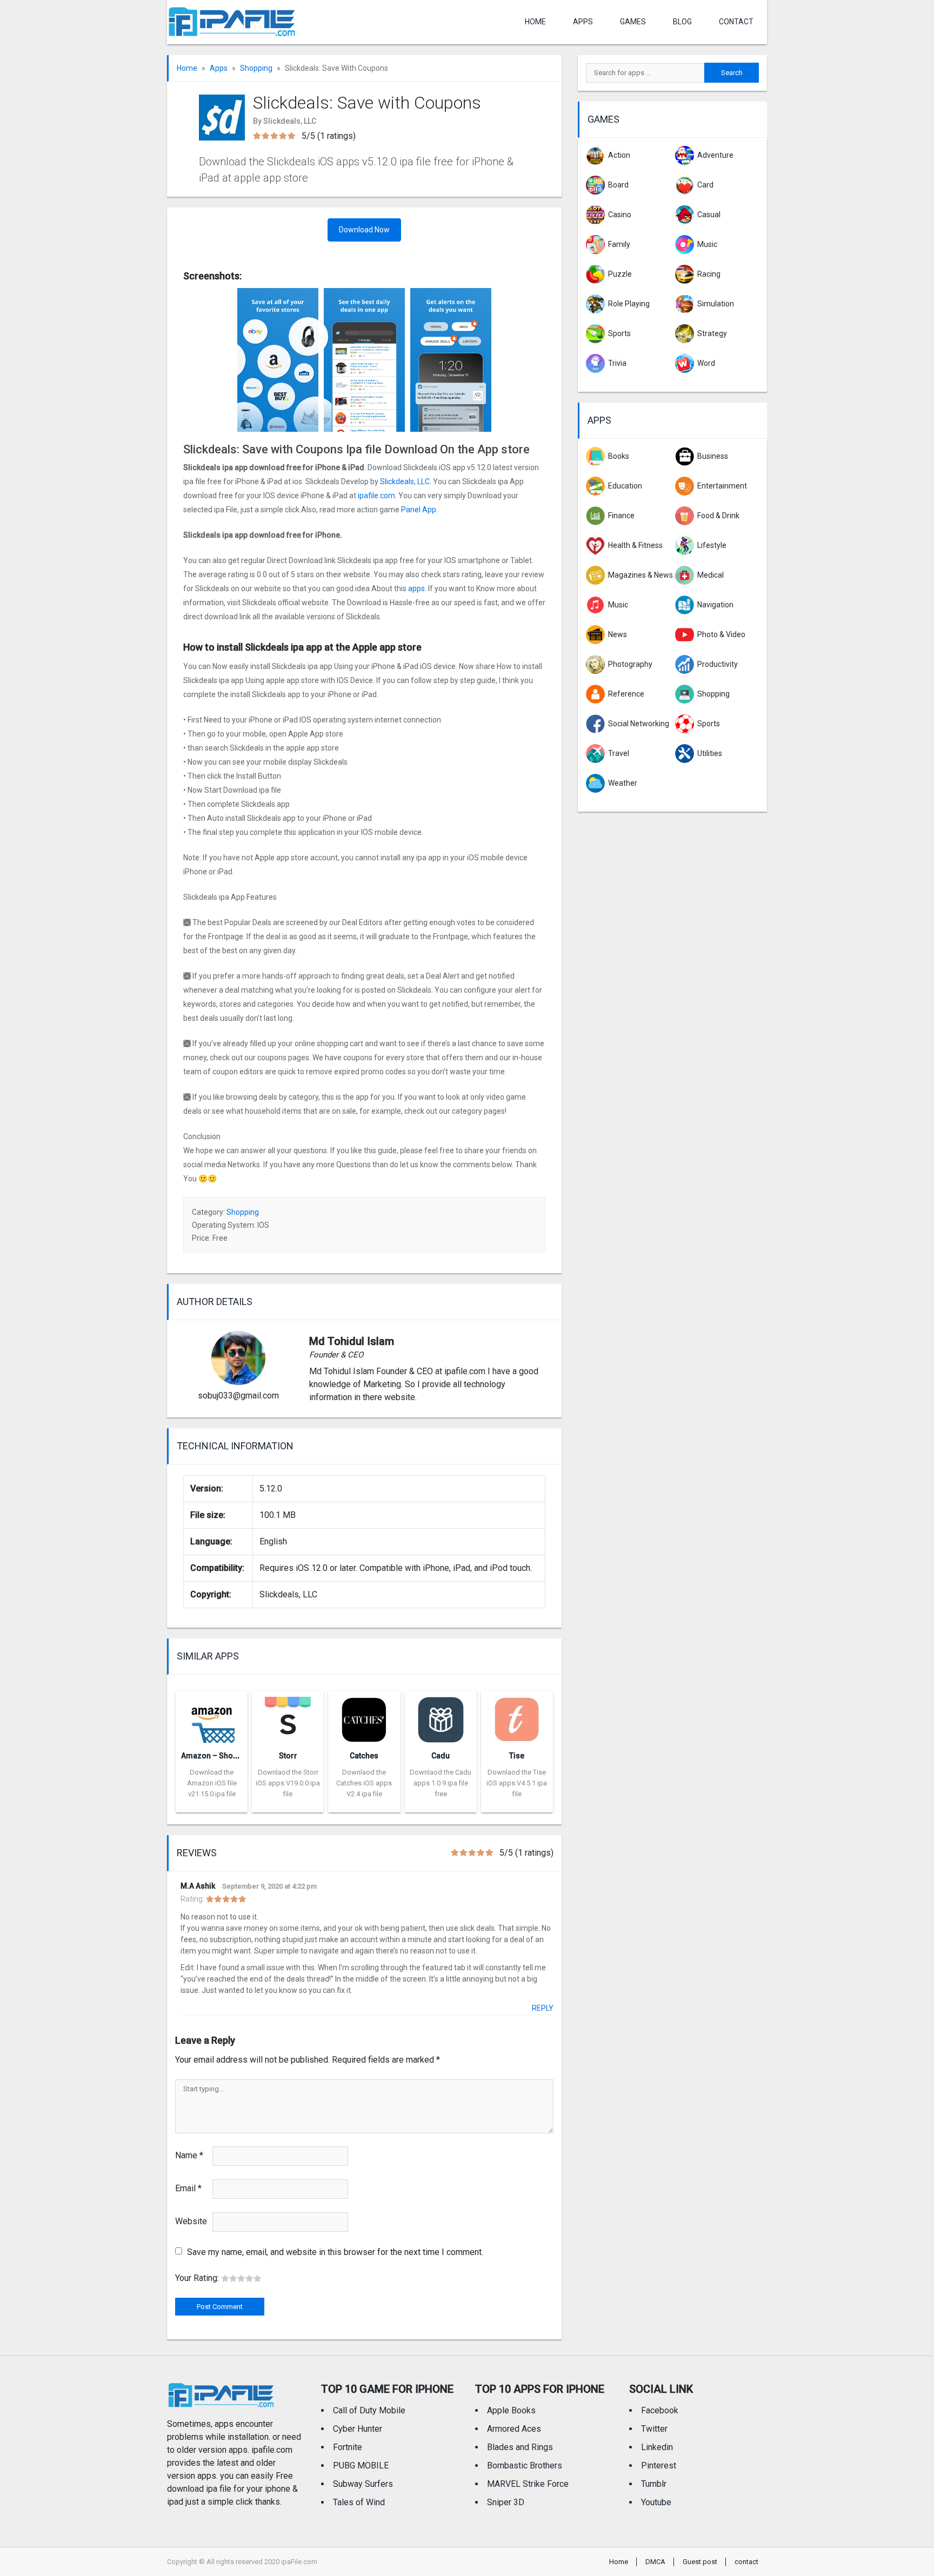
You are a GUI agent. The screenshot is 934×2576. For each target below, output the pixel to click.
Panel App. (419, 510)
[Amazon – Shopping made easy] (212, 1717)
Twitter (654, 2429)
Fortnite (348, 2447)
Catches (364, 1756)
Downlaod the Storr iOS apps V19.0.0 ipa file (288, 1783)
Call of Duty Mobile (369, 2410)
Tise (517, 1756)
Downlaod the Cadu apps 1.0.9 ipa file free (441, 1783)
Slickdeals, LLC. (406, 481)
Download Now (364, 230)
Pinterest (659, 2465)
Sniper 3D (506, 2502)
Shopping (256, 68)
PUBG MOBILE (361, 2465)
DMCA (655, 2562)
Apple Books (511, 2410)
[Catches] (364, 1717)
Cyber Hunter (358, 2429)
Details (212, 1804)
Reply (543, 2008)
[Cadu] (441, 1717)
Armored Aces (514, 2429)
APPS (583, 22)
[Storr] (288, 1717)
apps (416, 588)
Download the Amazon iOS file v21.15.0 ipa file (212, 1783)
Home (535, 22)
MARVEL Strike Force (528, 2484)
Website (191, 2221)
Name (189, 2155)
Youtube (656, 2502)
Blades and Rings (520, 2447)
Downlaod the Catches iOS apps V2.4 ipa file (364, 1783)
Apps (219, 68)
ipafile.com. (377, 496)
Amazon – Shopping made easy (237, 1756)
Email (188, 2188)
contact (736, 22)
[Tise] (517, 1717)
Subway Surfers (363, 2484)
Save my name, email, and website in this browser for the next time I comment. (335, 2252)
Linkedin (657, 2447)
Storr (288, 1756)
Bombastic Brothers (525, 2465)
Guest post (700, 2562)
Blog (682, 22)
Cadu (441, 1756)
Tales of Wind (359, 2502)
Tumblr (654, 2484)
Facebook (660, 2410)
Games (633, 22)
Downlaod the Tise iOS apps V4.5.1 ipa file (517, 1783)
